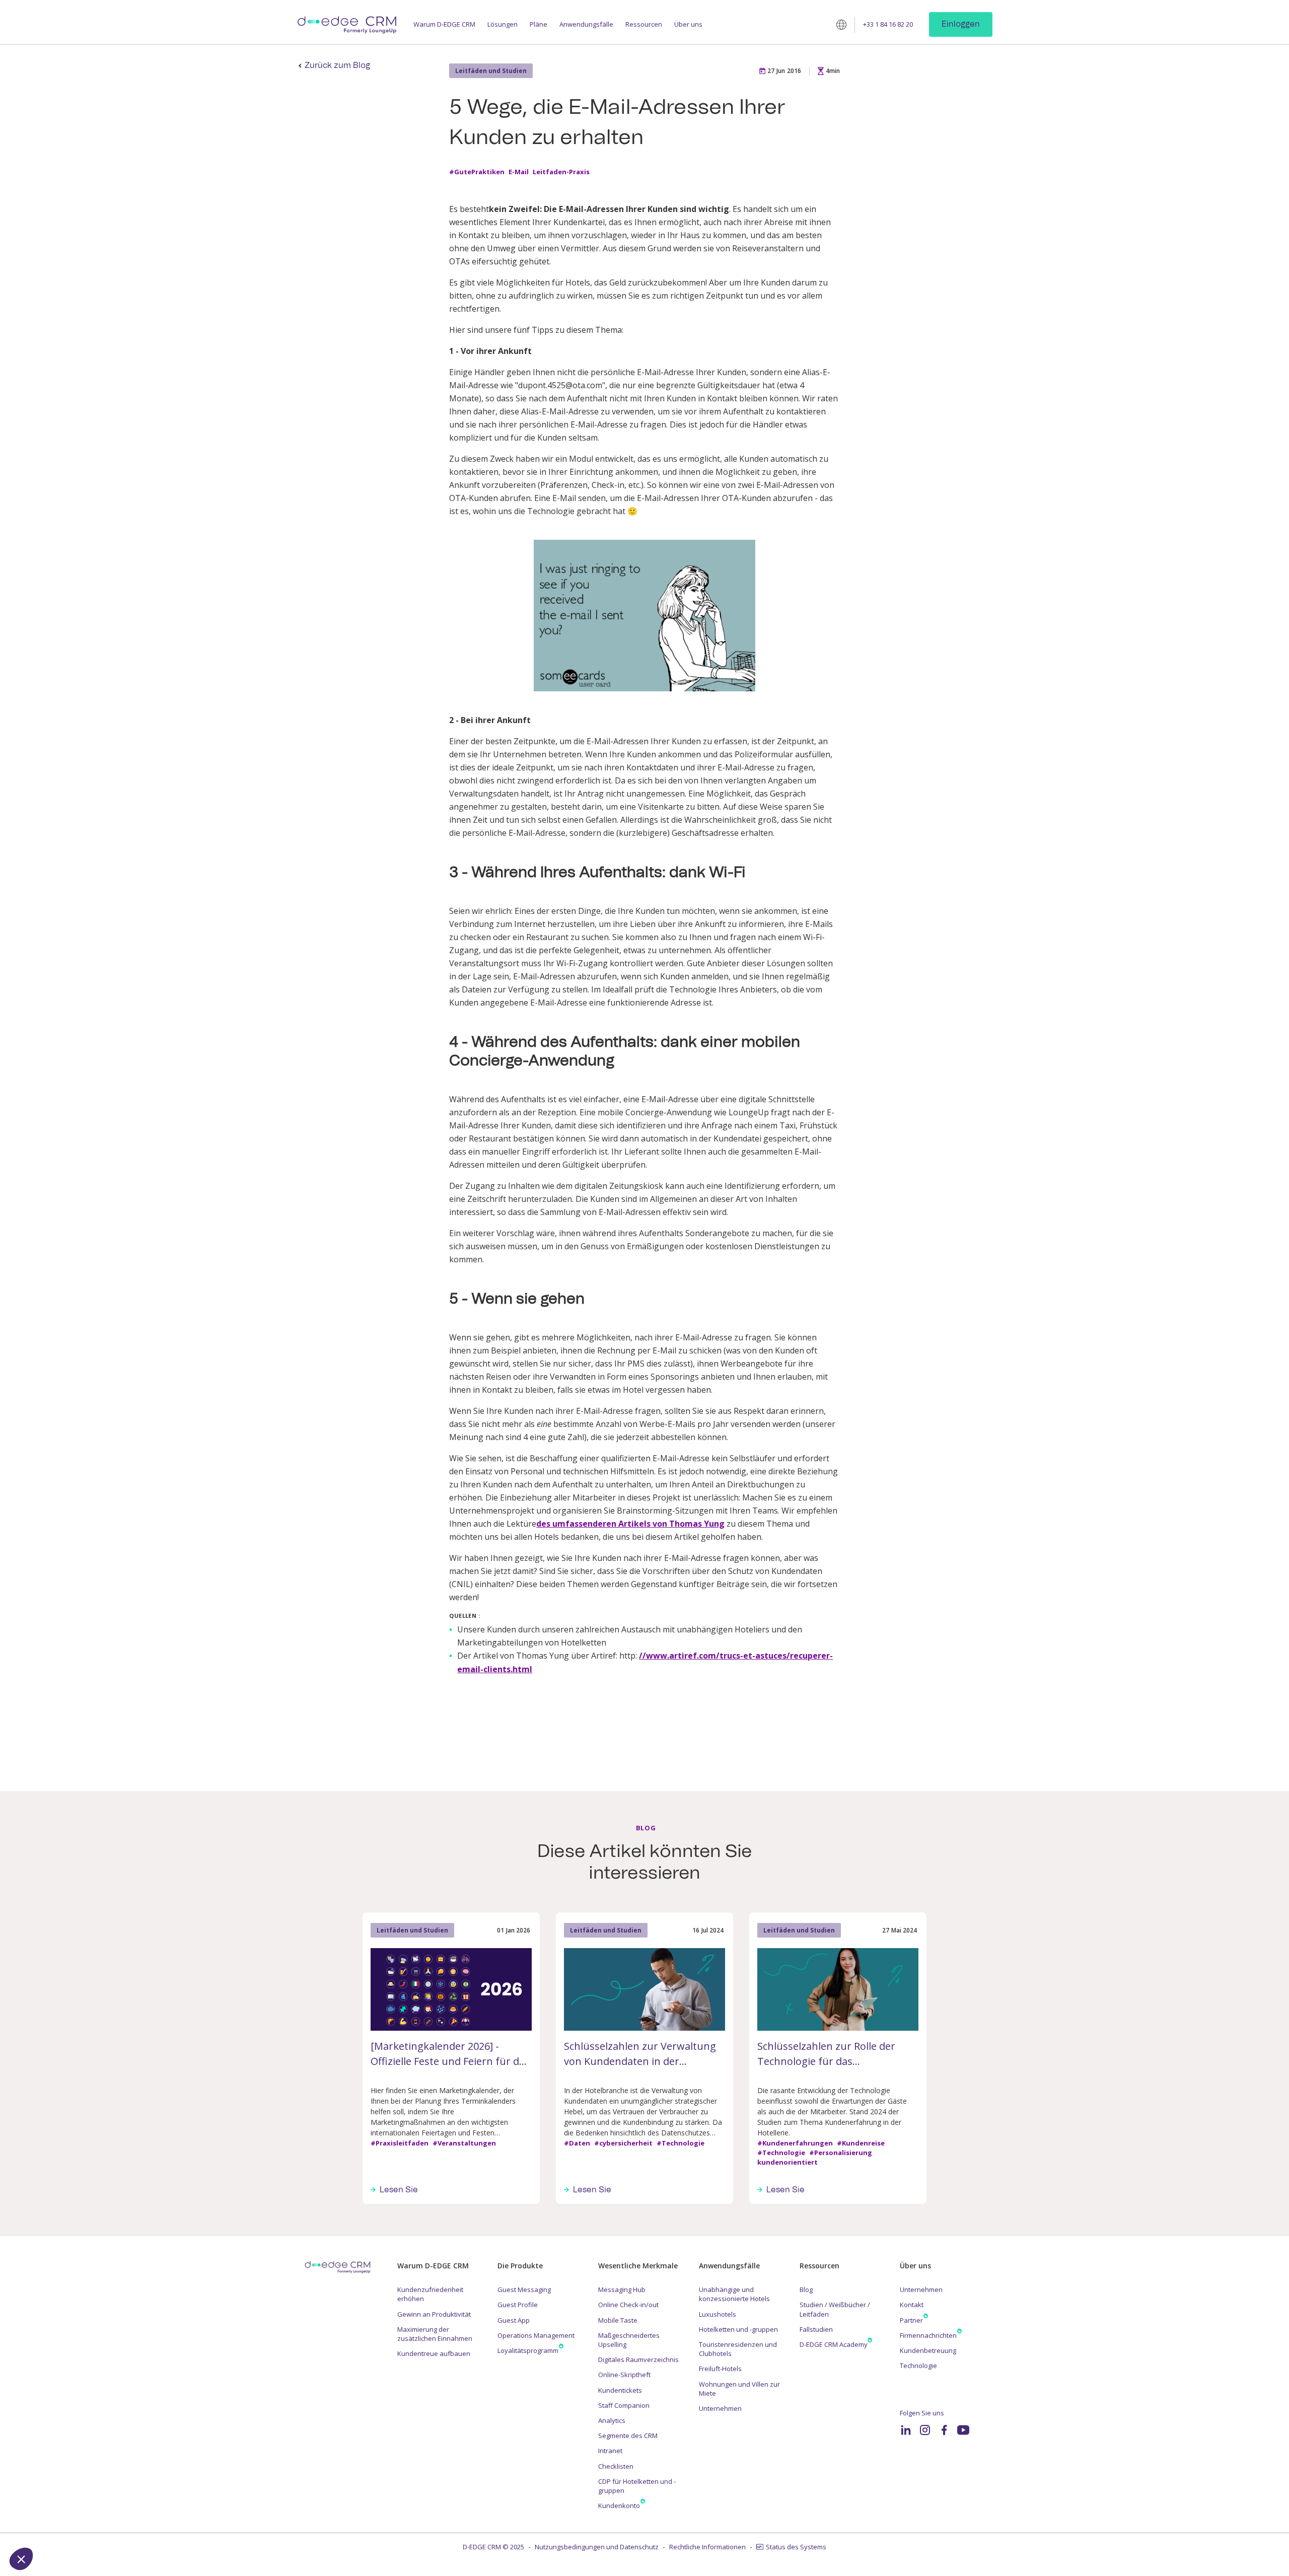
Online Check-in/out (628, 2305)
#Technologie (681, 2143)
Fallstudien (816, 2329)
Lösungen (503, 24)
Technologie (918, 2366)
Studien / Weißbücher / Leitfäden (835, 2309)
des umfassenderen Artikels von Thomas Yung (630, 1524)
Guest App (514, 2320)
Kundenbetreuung (928, 2350)
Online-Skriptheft (624, 2375)
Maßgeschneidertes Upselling (629, 2340)
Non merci (45, 2525)
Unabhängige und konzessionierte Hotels (734, 2294)
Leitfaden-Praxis (561, 172)
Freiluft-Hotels (720, 2369)
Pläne (539, 24)
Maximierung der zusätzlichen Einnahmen (435, 2334)
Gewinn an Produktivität (434, 2314)
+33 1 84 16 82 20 (888, 24)
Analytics (612, 2420)
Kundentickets (620, 2390)
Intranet (610, 2451)
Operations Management (536, 2335)
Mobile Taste (618, 2320)
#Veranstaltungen (464, 2143)
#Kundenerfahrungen (795, 2143)
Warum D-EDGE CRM (444, 24)
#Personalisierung (841, 2153)
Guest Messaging (524, 2289)
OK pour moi (186, 2525)
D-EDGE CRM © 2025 (493, 2547)
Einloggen (961, 24)
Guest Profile (518, 2305)
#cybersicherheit (623, 2143)
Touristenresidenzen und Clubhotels (738, 2349)
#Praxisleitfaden (400, 2143)
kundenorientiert (787, 2163)
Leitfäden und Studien (491, 71)
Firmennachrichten (928, 2335)
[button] (21, 2559)
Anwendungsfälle (586, 24)
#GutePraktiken (477, 172)
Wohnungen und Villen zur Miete (739, 2389)
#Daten (577, 2143)
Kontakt (912, 2305)
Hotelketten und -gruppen (738, 2329)
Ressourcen (644, 24)
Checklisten (616, 2466)
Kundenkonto (619, 2506)
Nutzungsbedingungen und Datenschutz (597, 2547)
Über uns (688, 24)
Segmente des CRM (628, 2436)
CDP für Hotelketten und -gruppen (637, 2486)
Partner (911, 2320)
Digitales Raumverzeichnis (638, 2359)
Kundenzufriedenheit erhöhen (430, 2294)
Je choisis (116, 2525)
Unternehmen (720, 2408)
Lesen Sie (399, 2190)
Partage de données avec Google (77, 2475)
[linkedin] (906, 2430)
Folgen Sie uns (922, 2413)
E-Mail (519, 172)
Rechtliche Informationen (707, 2547)
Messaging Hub (622, 2289)
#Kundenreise (861, 2143)
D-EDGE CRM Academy (834, 2344)
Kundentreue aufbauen (434, 2353)
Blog (806, 2289)
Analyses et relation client (66, 2484)
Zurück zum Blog (337, 65)
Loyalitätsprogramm (528, 2350)
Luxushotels (718, 2314)
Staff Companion (624, 2405)
